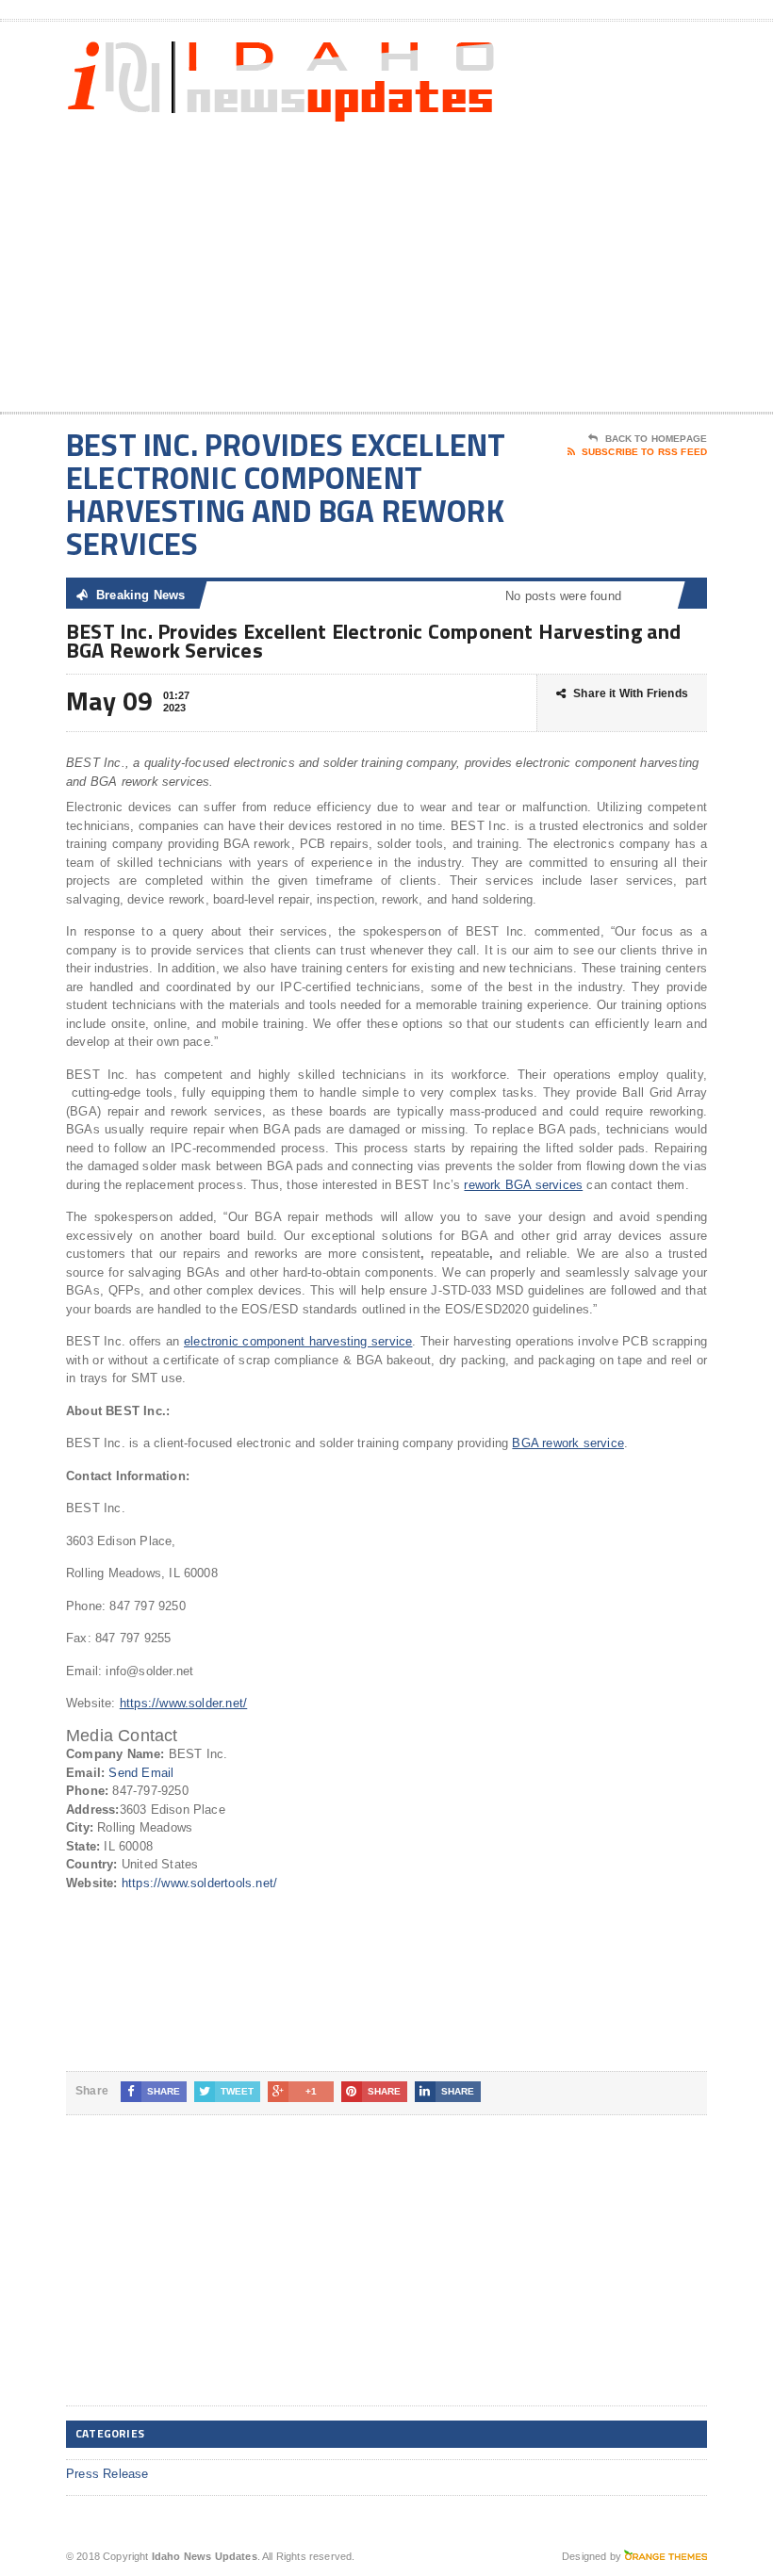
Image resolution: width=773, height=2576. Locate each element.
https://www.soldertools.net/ (199, 1883)
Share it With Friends (631, 693)
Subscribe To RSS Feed (644, 452)
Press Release (107, 2474)
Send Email (141, 1773)
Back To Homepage (656, 439)
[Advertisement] (584, 261)
